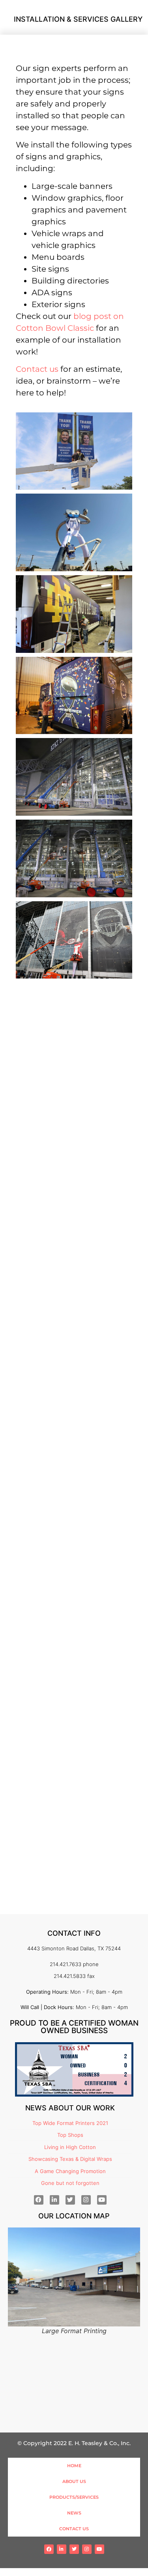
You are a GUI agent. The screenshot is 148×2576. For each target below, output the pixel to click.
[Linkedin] (62, 2549)
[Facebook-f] (39, 2200)
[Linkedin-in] (54, 2200)
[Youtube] (102, 2200)
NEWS (74, 2513)
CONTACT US (74, 2529)
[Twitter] (70, 2200)
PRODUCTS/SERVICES (74, 2497)
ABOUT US (74, 2481)
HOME (74, 2466)
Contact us (37, 369)
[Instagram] (86, 2200)
